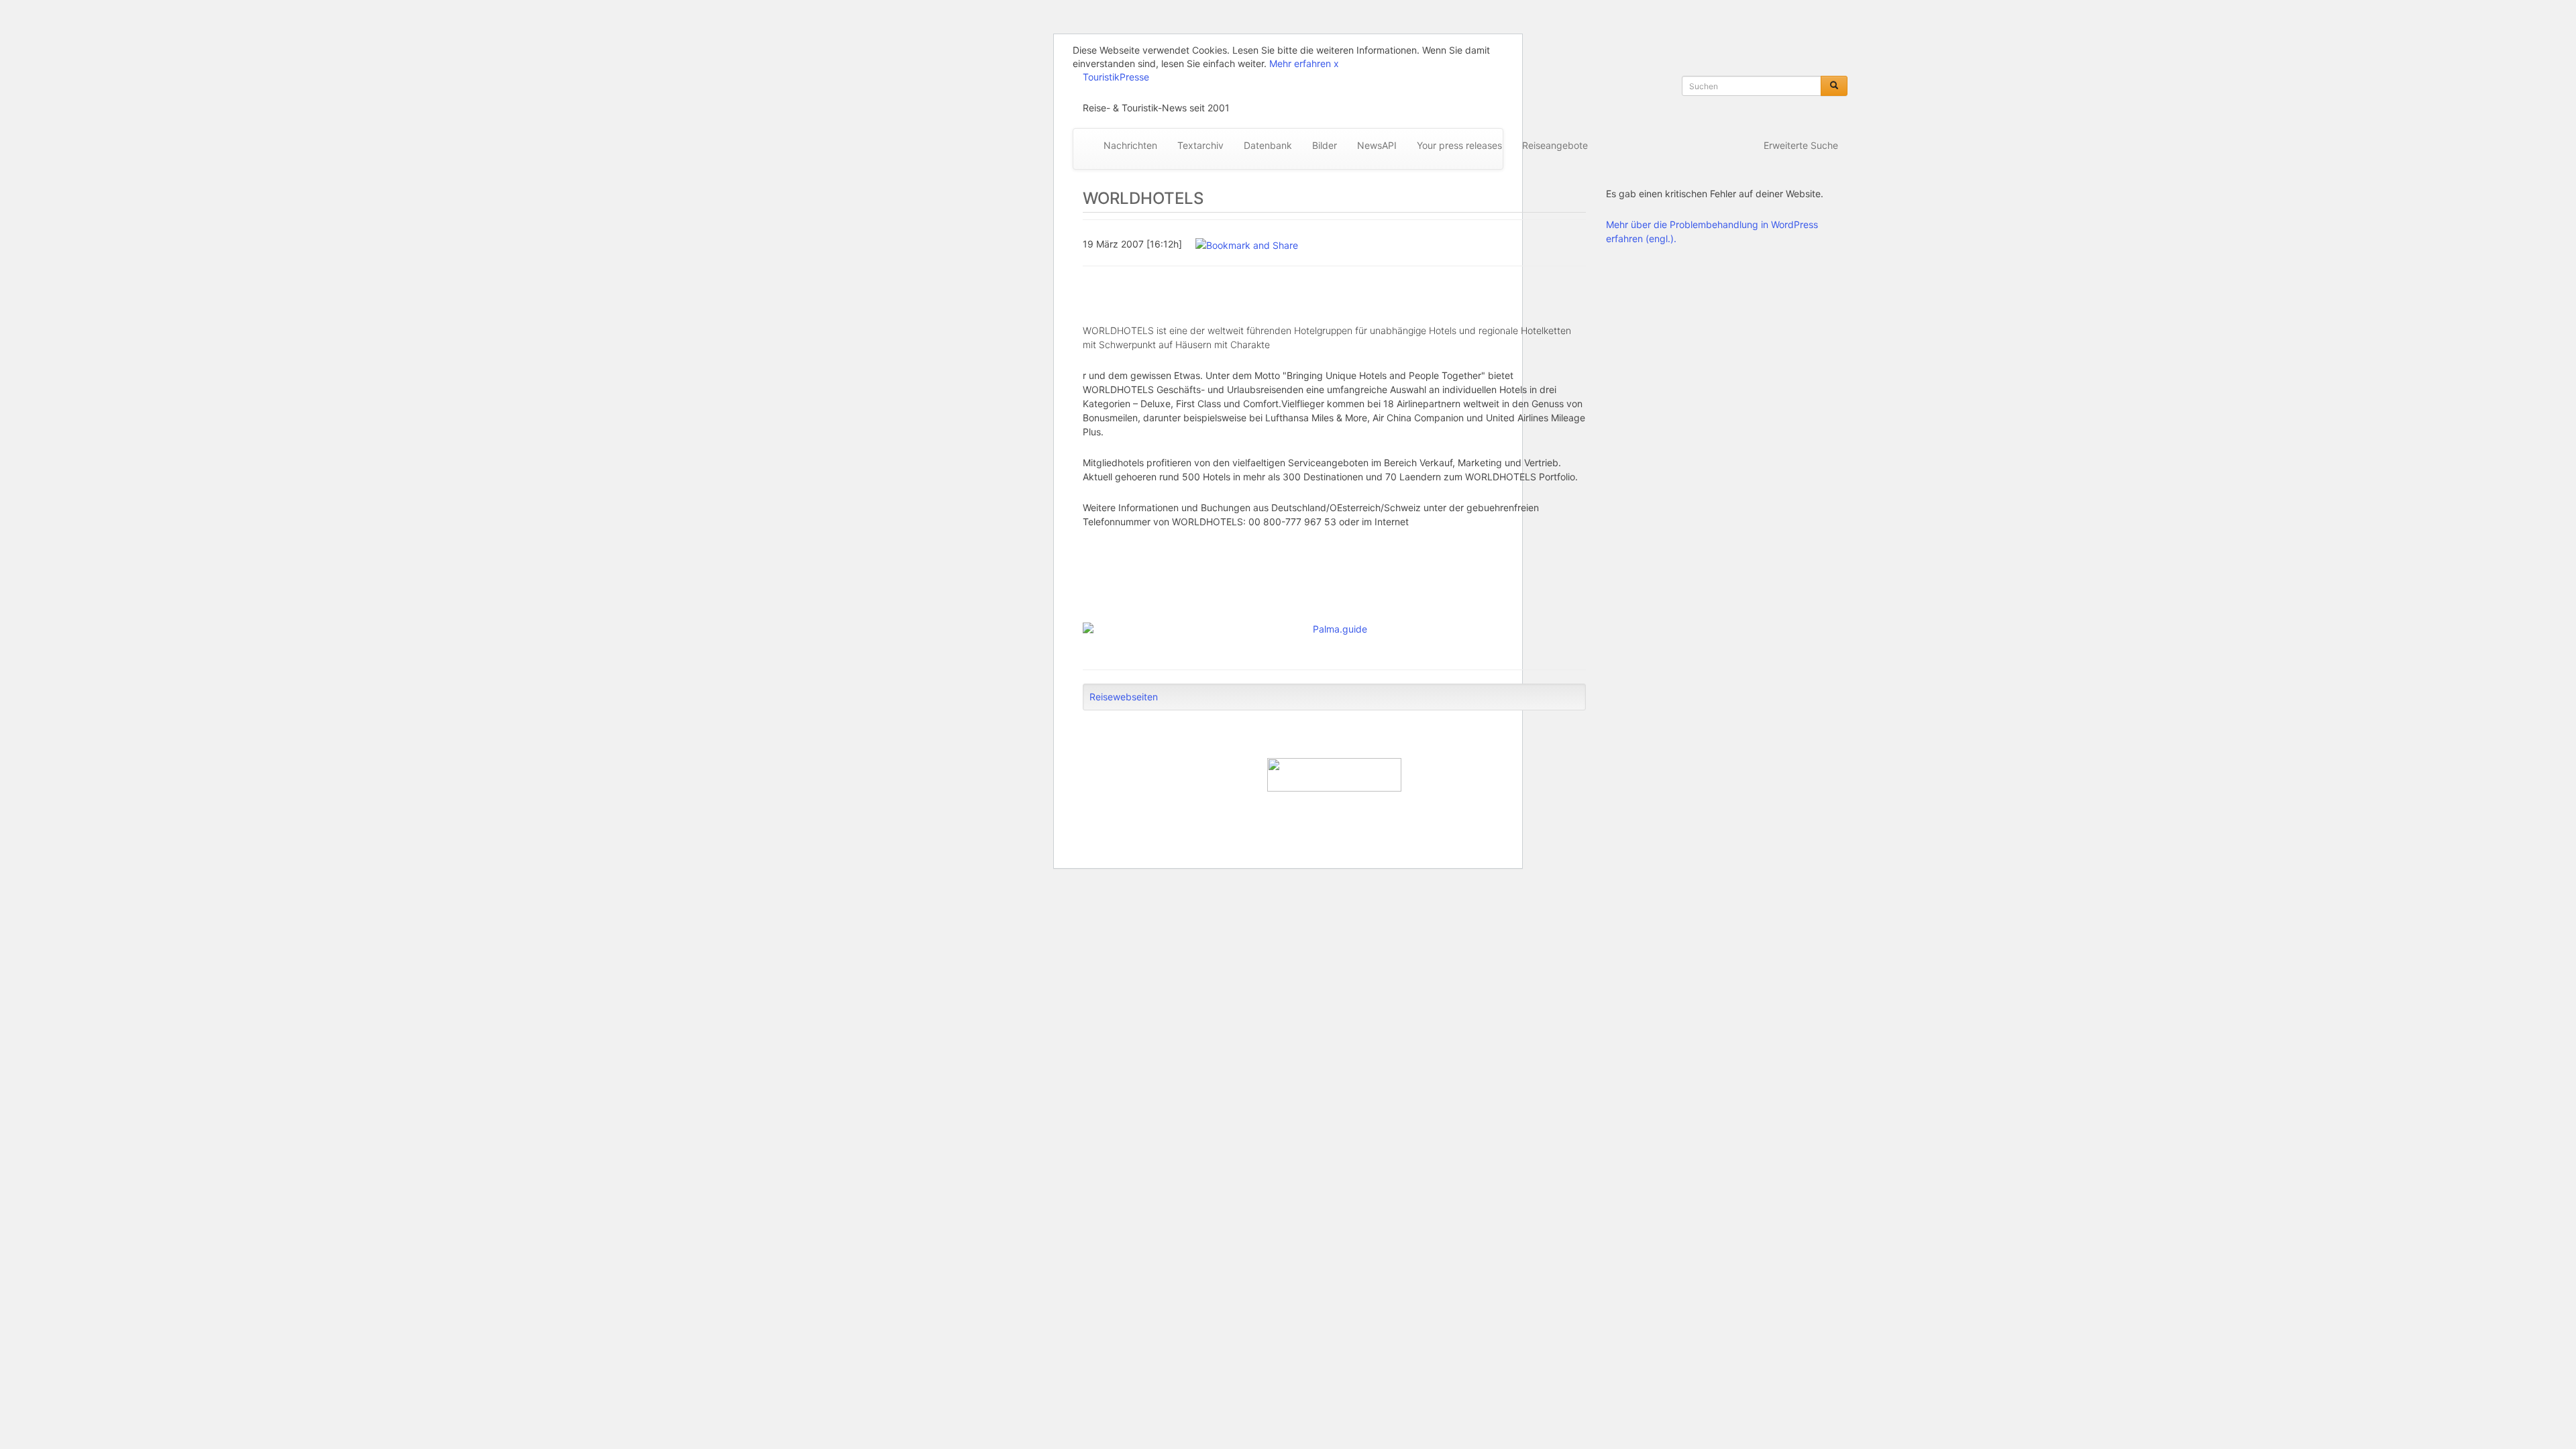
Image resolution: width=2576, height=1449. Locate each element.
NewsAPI (1377, 145)
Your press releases (1459, 145)
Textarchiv (1200, 145)
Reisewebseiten (1124, 697)
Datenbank (1268, 145)
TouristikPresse (1116, 77)
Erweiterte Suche (1801, 145)
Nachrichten (1130, 145)
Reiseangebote (1555, 145)
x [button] (1336, 63)
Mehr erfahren (1300, 63)
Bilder (1325, 145)
